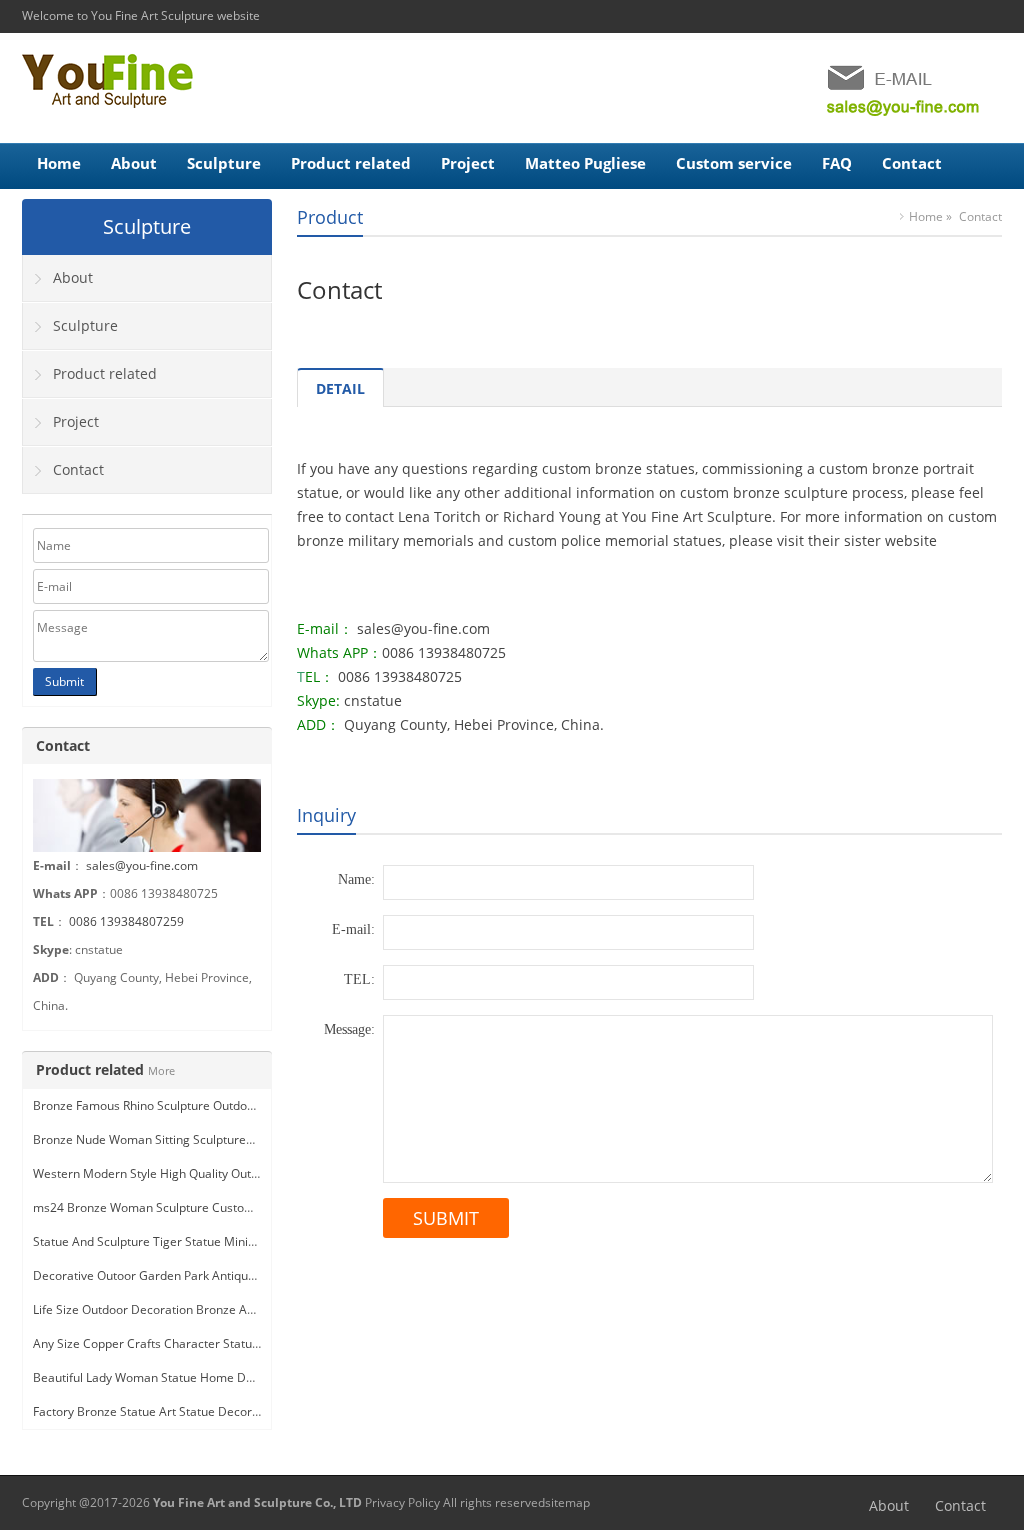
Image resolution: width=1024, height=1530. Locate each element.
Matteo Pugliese (585, 163)
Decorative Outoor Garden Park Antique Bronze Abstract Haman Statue (232, 1275)
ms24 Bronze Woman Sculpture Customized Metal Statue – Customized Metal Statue (268, 1207)
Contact (912, 163)
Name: (356, 879)
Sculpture (224, 163)
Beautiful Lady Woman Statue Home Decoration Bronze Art (197, 1377)
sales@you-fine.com (142, 865)
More (161, 1070)
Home (59, 163)
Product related (351, 163)
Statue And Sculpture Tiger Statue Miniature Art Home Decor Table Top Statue (251, 1241)
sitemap (567, 1502)
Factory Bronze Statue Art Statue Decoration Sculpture (184, 1411)
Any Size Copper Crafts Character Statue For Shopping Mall (197, 1343)
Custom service (734, 163)
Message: (349, 1029)
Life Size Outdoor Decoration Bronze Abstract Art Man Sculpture (211, 1309)
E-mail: (353, 929)
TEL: (359, 979)
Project (468, 163)
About (134, 163)
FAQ (837, 163)
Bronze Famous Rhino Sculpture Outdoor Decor (164, 1105)
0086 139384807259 (126, 921)
